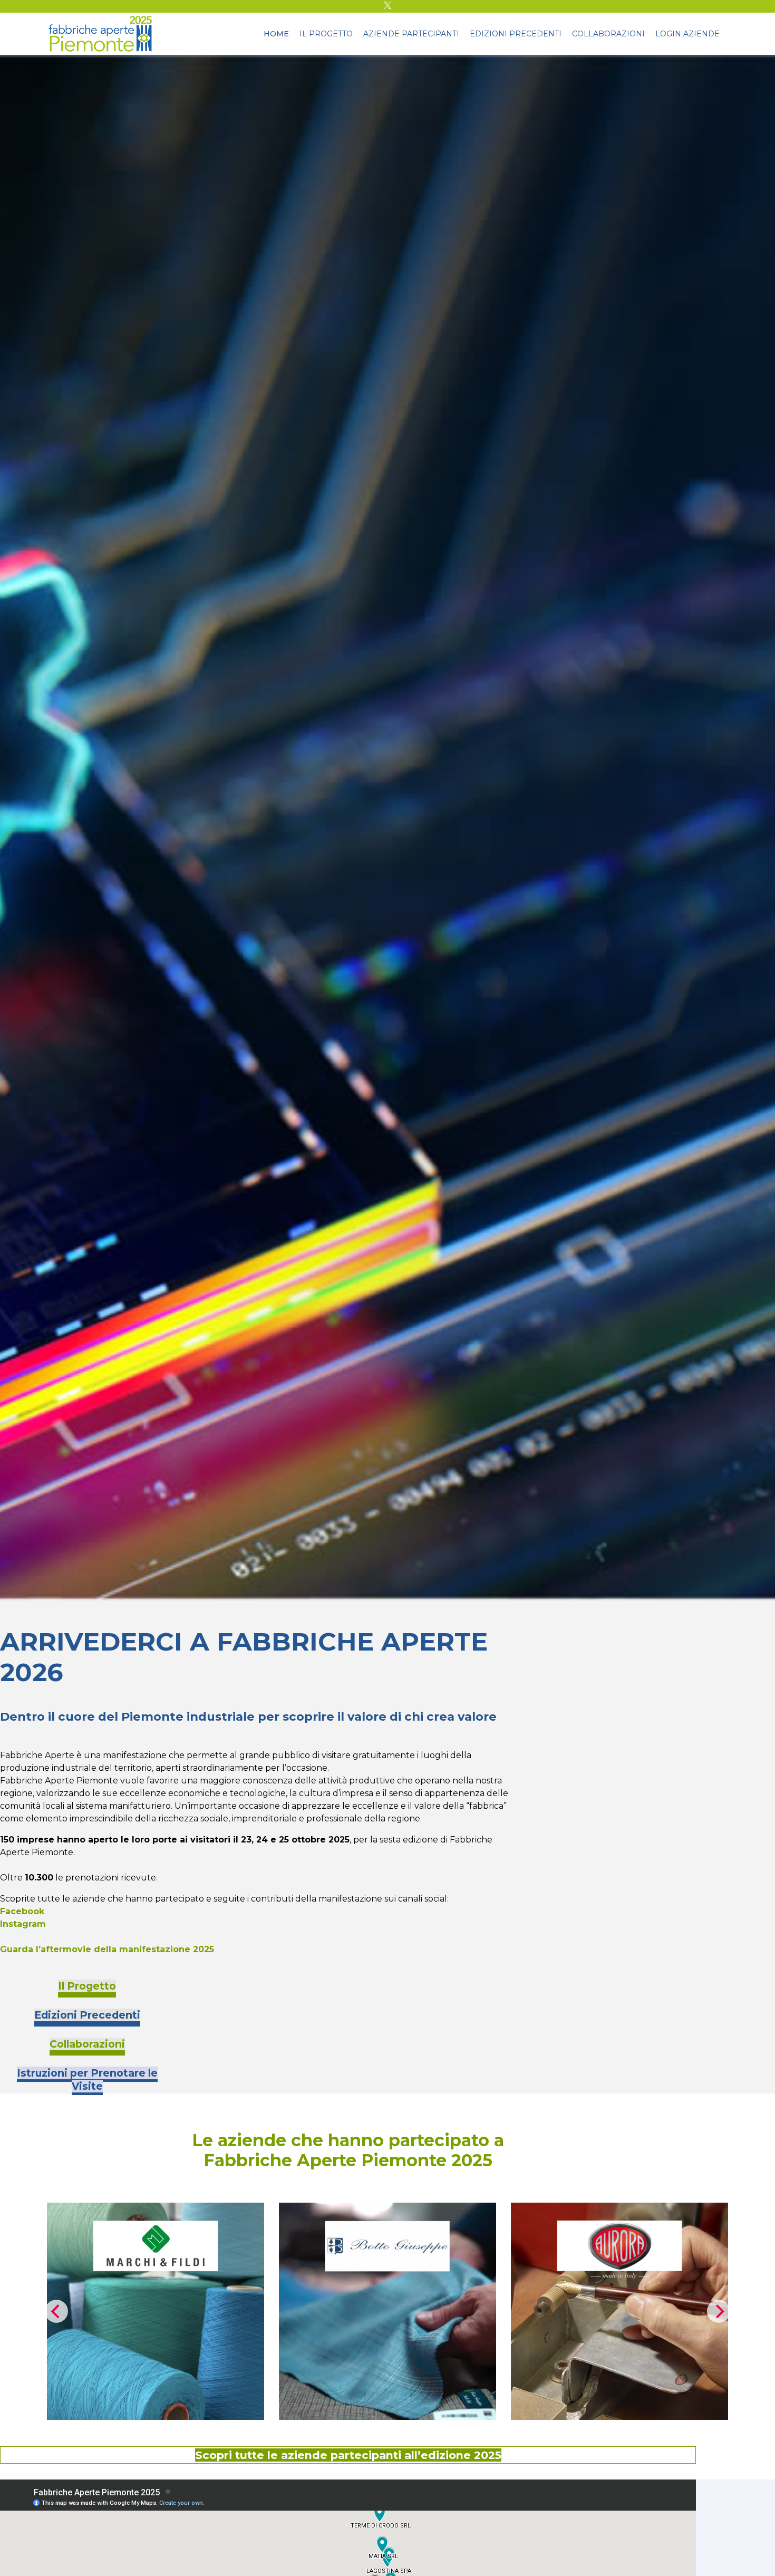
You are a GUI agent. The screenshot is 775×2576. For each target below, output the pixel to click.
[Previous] (56, 2311)
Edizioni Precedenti (516, 34)
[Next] (719, 2311)
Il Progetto (326, 34)
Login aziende (687, 34)
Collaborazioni (608, 34)
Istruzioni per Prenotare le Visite (87, 2080)
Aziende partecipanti (411, 34)
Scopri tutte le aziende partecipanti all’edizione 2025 (348, 2455)
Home (276, 34)
